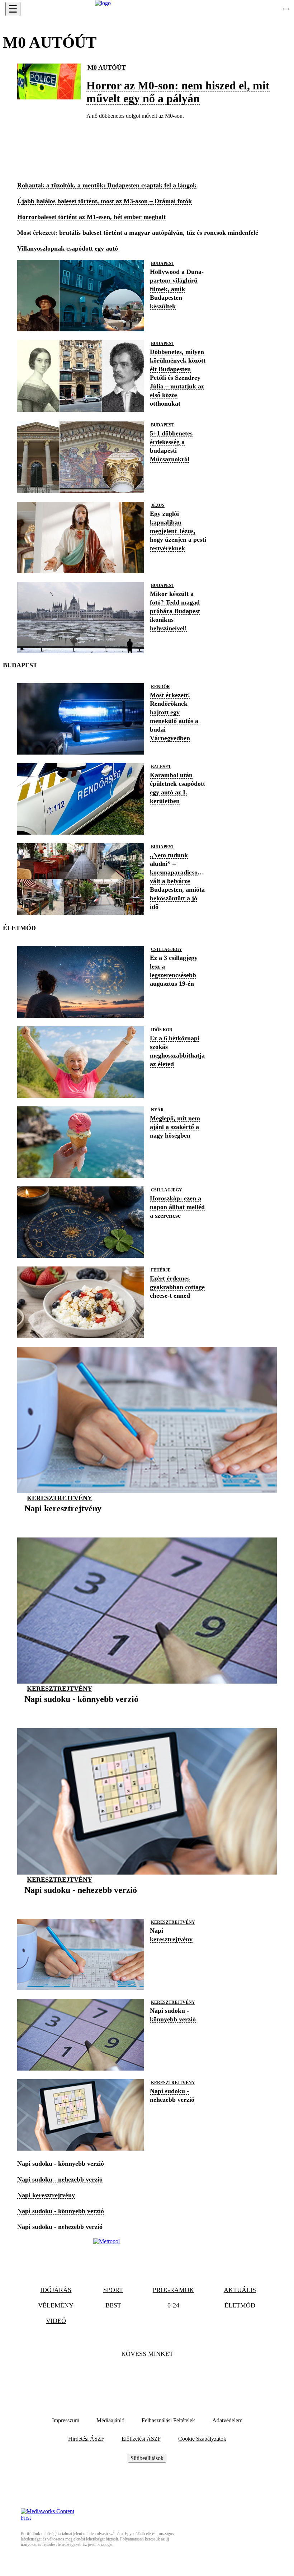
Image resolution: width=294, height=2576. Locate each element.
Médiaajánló (110, 2420)
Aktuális (240, 2290)
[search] (286, 9)
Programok (173, 2290)
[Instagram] (166, 2376)
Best (113, 2305)
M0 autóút (107, 67)
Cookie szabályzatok (202, 2439)
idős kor (162, 1030)
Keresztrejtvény (60, 1498)
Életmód (240, 2305)
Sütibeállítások (147, 2458)
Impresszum (66, 2420)
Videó (56, 2321)
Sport (113, 2290)
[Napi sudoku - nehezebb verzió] (81, 1901)
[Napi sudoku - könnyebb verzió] (81, 1710)
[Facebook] (128, 2376)
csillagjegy (167, 949)
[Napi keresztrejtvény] (63, 1520)
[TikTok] (147, 2376)
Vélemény (56, 2305)
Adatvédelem (227, 2420)
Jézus (158, 505)
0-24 (173, 2305)
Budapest (163, 263)
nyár (157, 1110)
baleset (161, 767)
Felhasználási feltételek (168, 2420)
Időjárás (56, 2290)
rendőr (160, 687)
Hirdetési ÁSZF (86, 2439)
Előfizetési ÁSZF (141, 2439)
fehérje (161, 1270)
